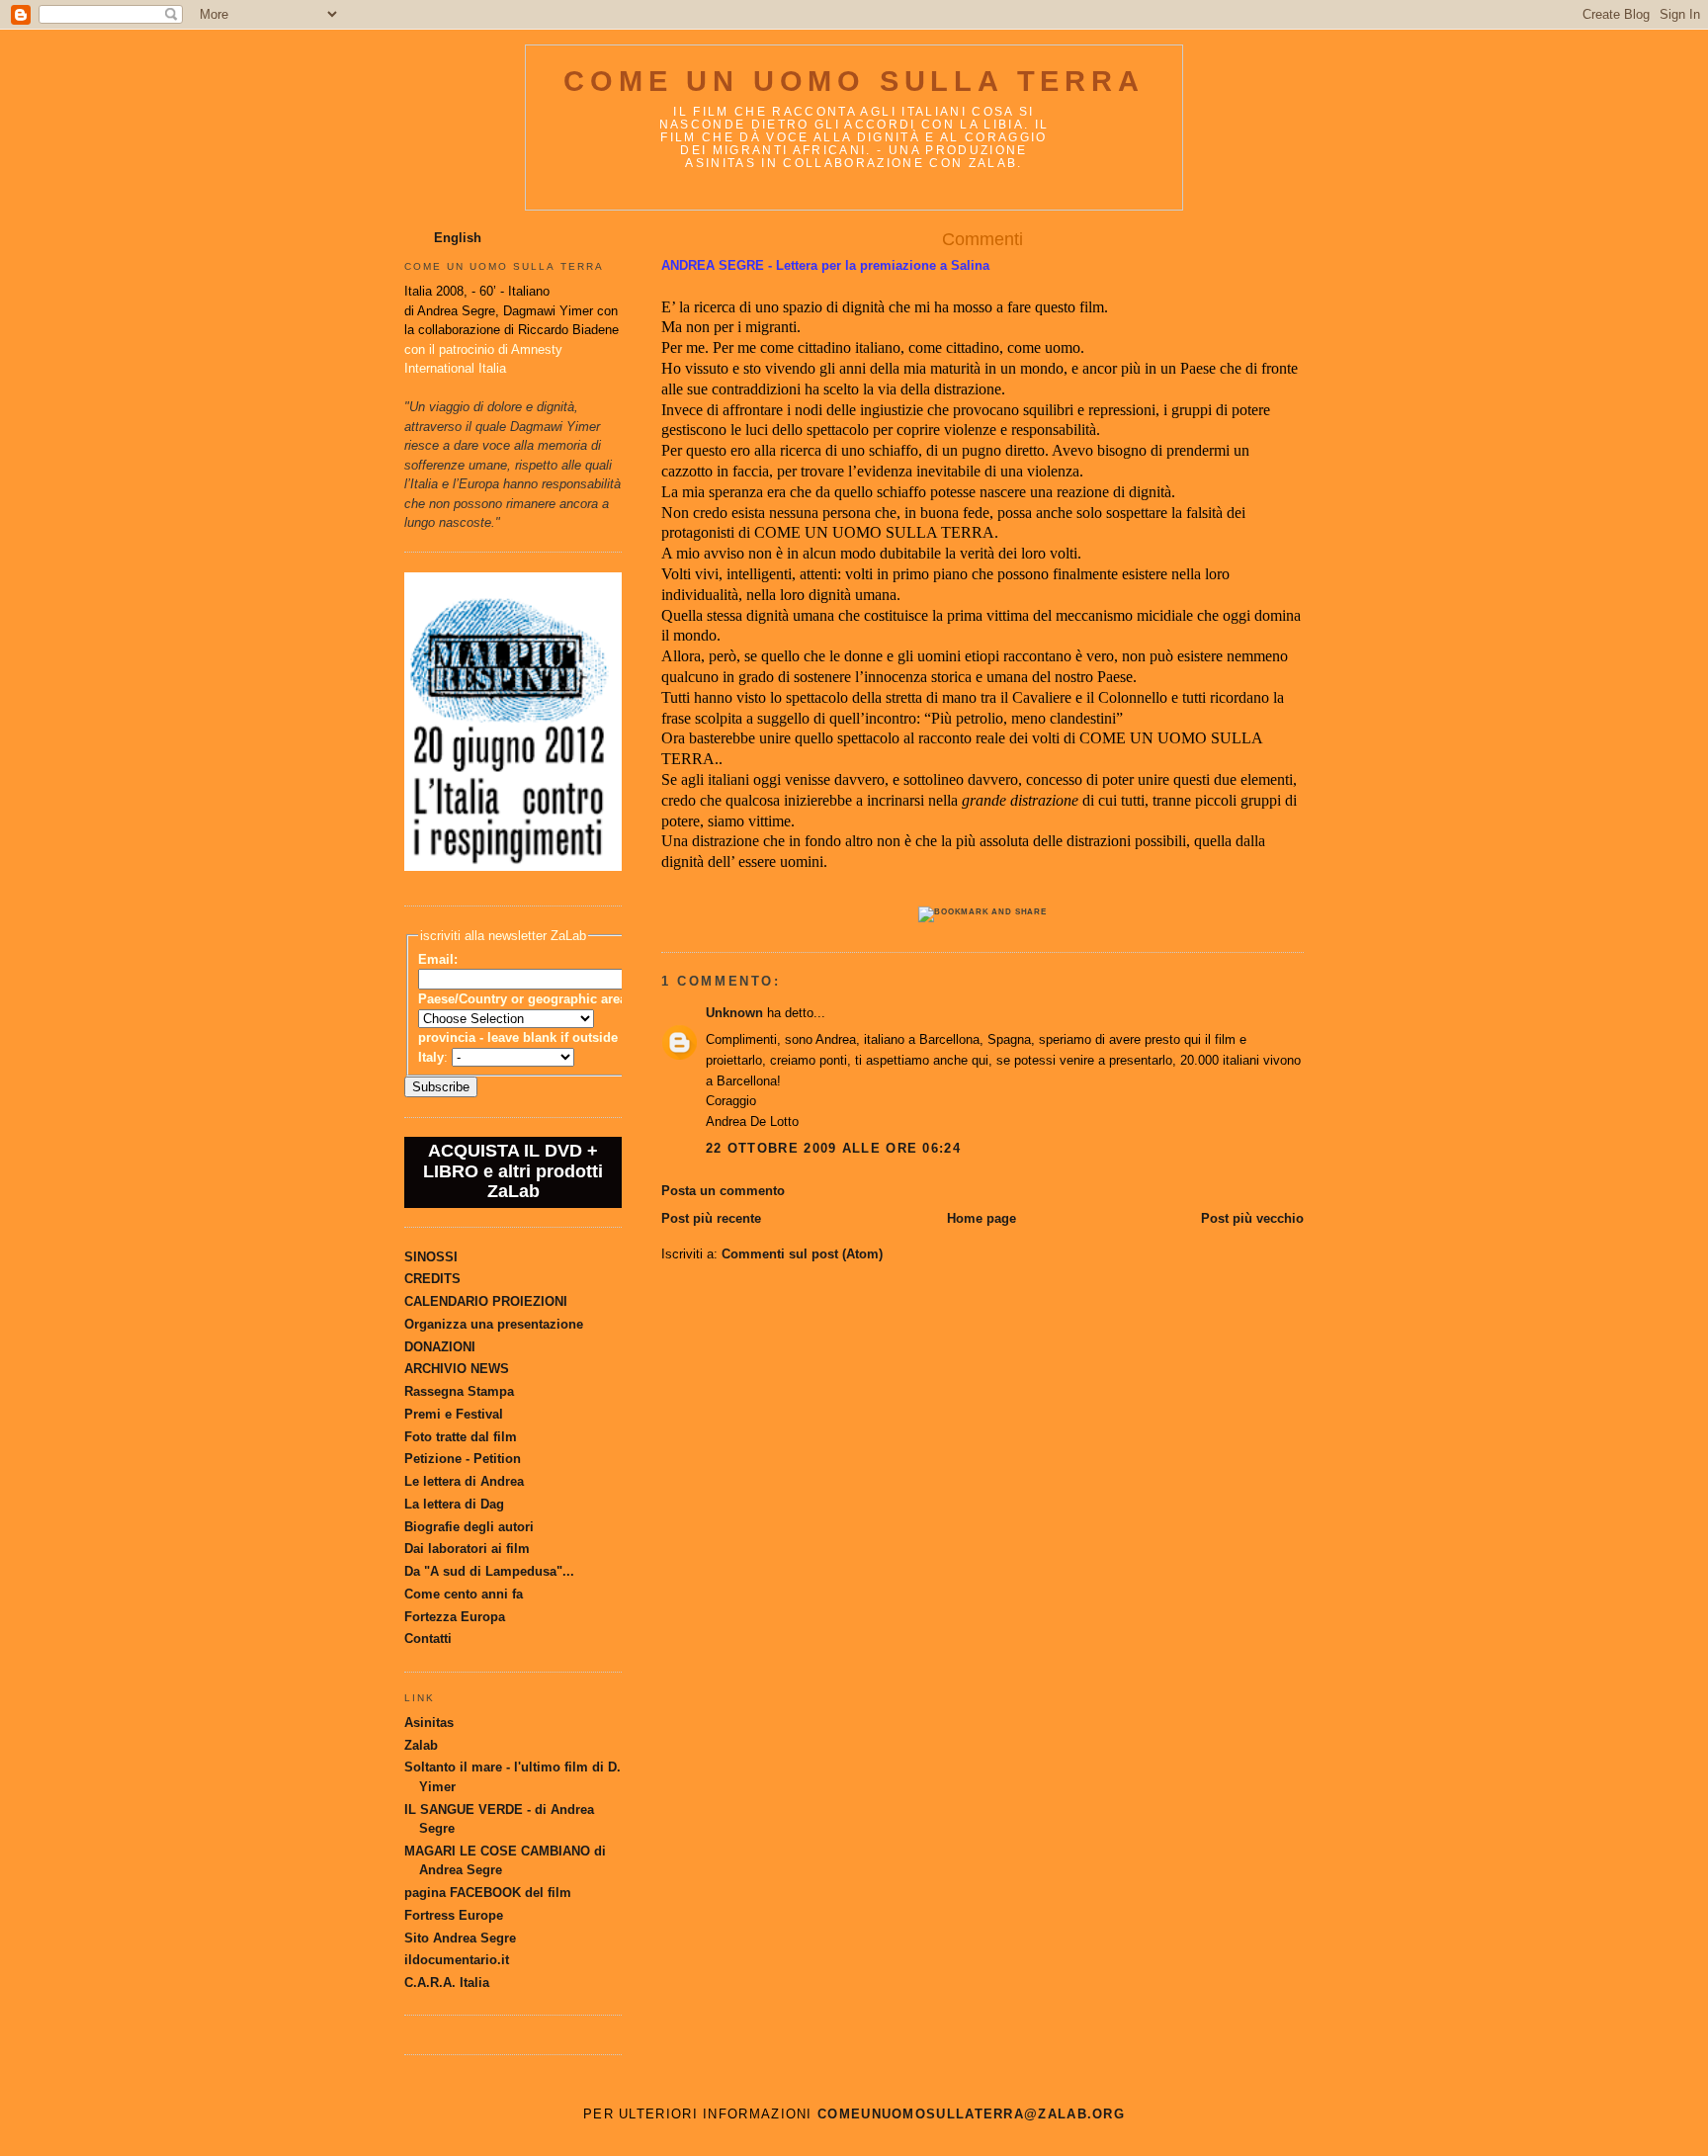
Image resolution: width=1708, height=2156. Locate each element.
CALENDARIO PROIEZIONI (486, 1301)
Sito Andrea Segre (460, 1938)
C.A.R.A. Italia (447, 1983)
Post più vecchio (1252, 1218)
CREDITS (432, 1279)
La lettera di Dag (454, 1504)
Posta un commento (723, 1191)
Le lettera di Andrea (464, 1481)
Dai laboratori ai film (467, 1549)
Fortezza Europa (455, 1617)
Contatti (428, 1639)
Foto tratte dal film (461, 1437)
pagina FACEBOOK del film (488, 1893)
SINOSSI (431, 1257)
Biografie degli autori (469, 1527)
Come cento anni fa (464, 1594)
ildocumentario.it (457, 1960)
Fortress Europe (454, 1915)
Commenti (982, 239)
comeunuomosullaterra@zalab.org (971, 2114)
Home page (982, 1218)
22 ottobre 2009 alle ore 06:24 (833, 1148)
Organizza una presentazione (494, 1324)
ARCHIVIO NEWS (457, 1369)
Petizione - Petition (463, 1459)
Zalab (421, 1745)
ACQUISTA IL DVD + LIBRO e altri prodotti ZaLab (513, 1171)
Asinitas (429, 1723)
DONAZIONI (440, 1347)
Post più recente (711, 1218)
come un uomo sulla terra (854, 81)
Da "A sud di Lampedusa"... (489, 1571)
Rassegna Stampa (459, 1391)
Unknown (734, 1013)
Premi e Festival (454, 1414)
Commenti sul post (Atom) (802, 1254)
